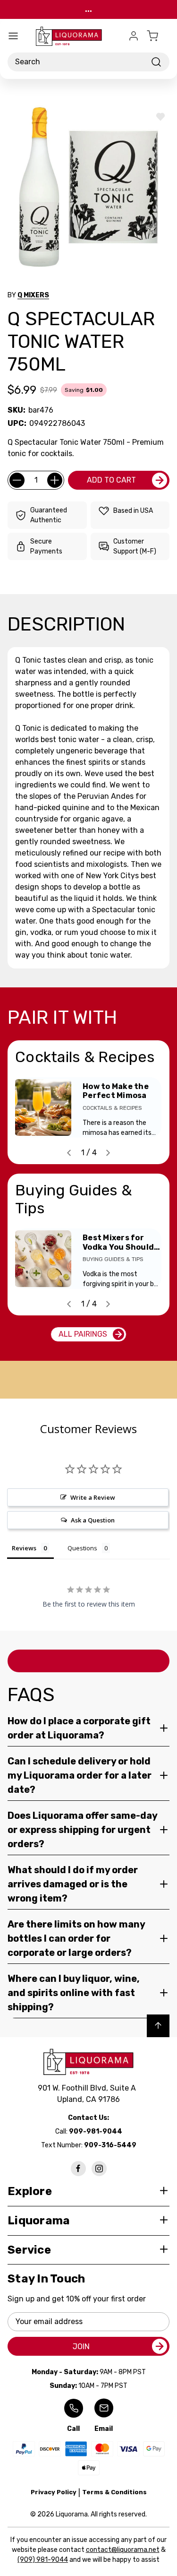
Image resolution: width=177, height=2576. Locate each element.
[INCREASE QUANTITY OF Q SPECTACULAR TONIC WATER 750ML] (55, 480)
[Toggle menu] (13, 36)
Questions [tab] (82, 1548)
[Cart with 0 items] (158, 36)
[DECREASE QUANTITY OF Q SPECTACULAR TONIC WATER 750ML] (17, 480)
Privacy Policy (54, 2492)
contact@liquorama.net (123, 2550)
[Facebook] (78, 2169)
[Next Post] (108, 1153)
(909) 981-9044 (43, 2560)
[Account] (134, 36)
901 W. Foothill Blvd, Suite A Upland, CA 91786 (89, 2094)
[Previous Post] (69, 1153)
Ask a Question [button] (93, 1520)
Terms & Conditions (114, 2492)
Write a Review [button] (93, 1497)
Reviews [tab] (24, 1548)
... (88, 9)
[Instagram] (99, 2169)
